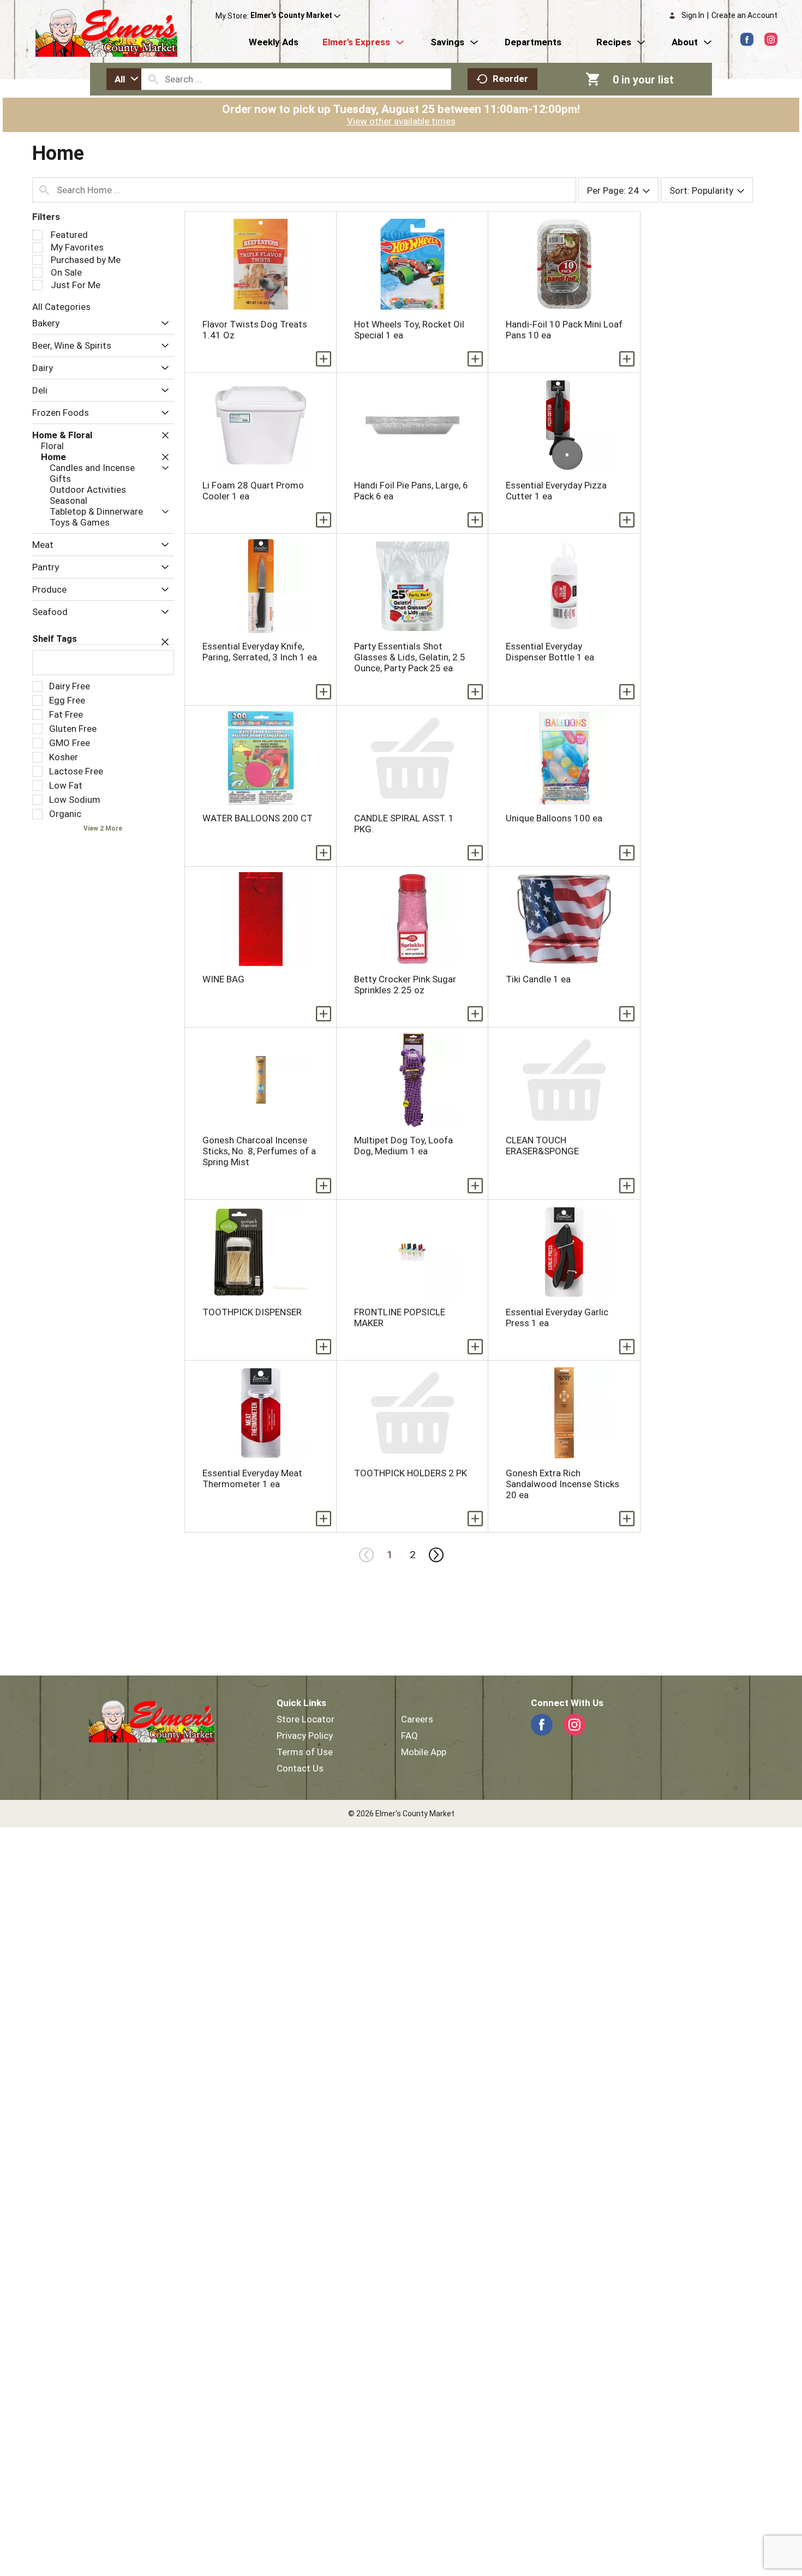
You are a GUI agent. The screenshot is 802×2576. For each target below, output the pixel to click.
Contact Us (300, 1768)
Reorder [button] (510, 79)
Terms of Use (305, 1752)
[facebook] (747, 39)
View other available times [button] (401, 121)
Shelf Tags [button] (55, 639)
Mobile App (424, 1752)
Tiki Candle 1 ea (538, 979)
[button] (295, 16)
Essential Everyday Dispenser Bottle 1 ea (550, 652)
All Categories (61, 307)
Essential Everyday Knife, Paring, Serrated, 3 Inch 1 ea (260, 652)
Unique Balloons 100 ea (554, 818)
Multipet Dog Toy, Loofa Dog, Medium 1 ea (403, 1146)
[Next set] (435, 1555)
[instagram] (771, 39)
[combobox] (124, 79)
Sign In (693, 15)
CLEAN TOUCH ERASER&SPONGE (542, 1146)
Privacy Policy (305, 1736)
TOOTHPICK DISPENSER (252, 1312)
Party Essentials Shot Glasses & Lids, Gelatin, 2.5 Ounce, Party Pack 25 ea (410, 657)
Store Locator (306, 1719)
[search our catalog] (153, 79)
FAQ (409, 1736)
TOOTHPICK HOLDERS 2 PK (411, 1473)
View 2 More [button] (103, 828)
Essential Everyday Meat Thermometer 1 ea (252, 1478)
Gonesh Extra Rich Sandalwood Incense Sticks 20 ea (562, 1484)
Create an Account (744, 15)
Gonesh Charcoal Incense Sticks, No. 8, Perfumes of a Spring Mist (259, 1151)
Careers (417, 1719)
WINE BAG (223, 979)
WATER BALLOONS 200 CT (258, 818)
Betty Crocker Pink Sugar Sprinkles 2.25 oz (405, 985)
